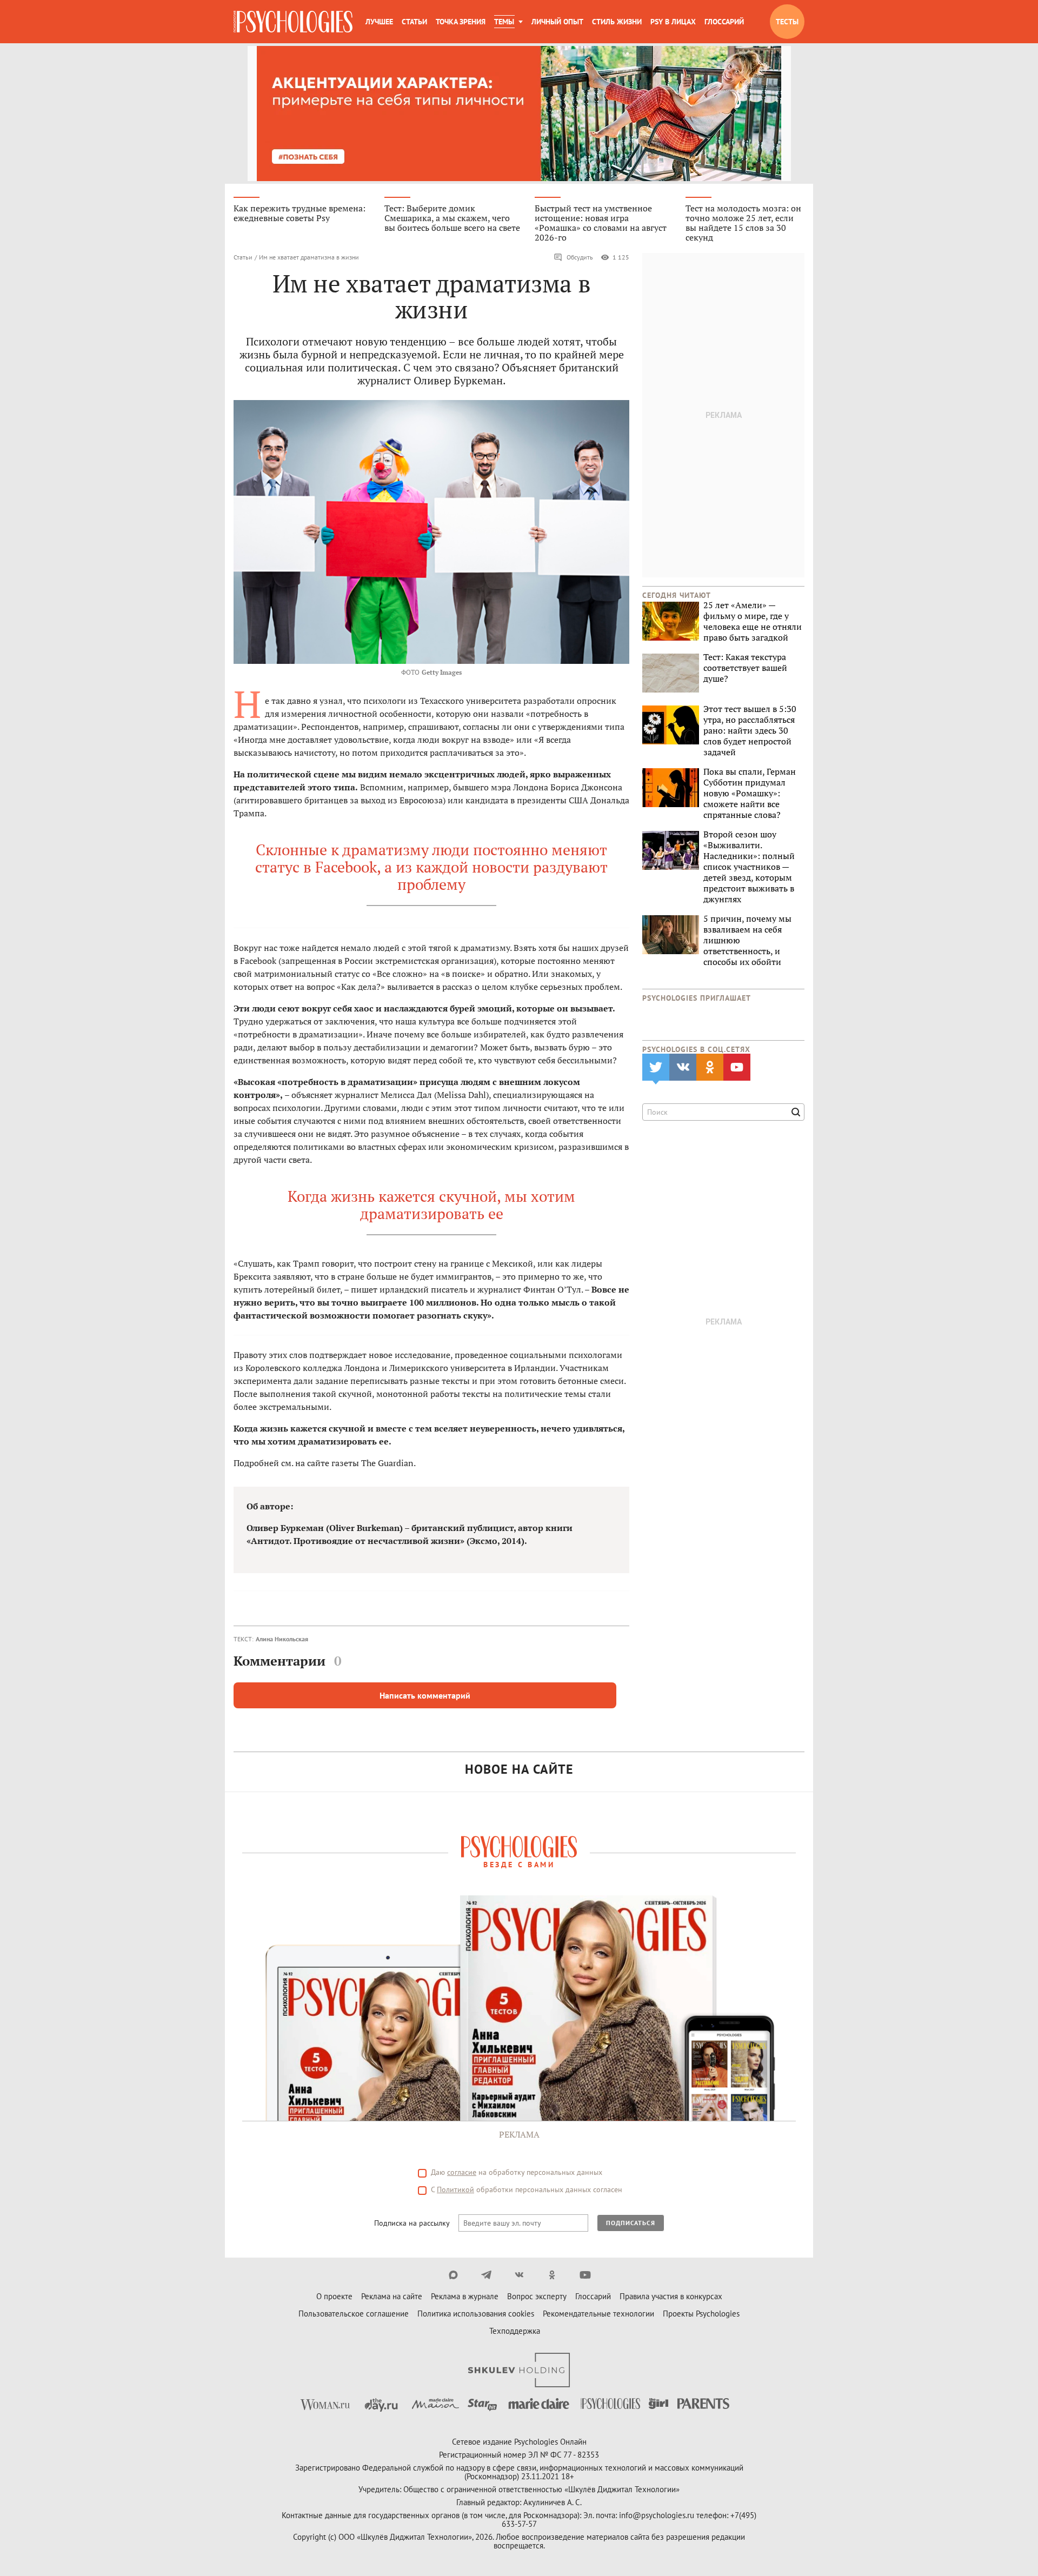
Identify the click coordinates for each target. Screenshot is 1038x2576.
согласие (462, 2172)
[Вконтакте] (519, 2275)
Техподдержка (515, 2331)
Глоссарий (724, 22)
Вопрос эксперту (537, 2296)
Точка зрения (461, 22)
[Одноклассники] (552, 2275)
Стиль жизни (617, 22)
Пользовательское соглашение (354, 2314)
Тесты (787, 22)
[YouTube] (585, 2275)
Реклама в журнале (465, 2296)
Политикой (455, 2189)
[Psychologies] (293, 22)
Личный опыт (557, 22)
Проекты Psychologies (701, 2314)
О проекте (334, 2296)
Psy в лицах (673, 22)
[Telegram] (486, 2275)
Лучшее (379, 22)
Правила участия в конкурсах (671, 2296)
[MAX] (453, 2275)
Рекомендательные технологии (598, 2314)
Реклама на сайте (392, 2296)
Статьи (414, 22)
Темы (504, 22)
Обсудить (580, 257)
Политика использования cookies (476, 2314)
